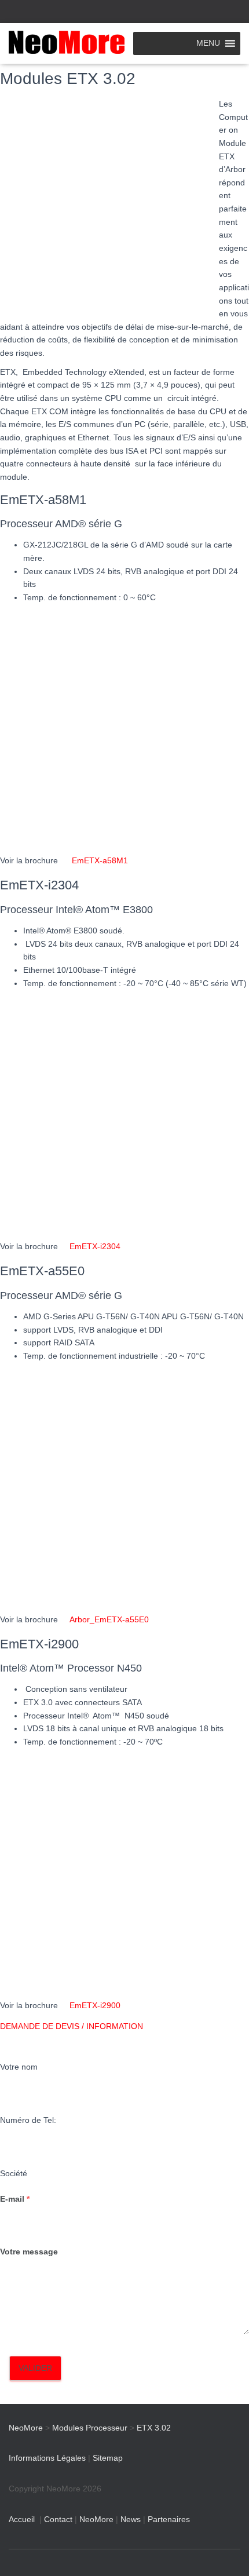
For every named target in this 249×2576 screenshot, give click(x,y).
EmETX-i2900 (95, 2005)
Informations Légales (47, 2458)
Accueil (22, 2519)
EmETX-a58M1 (100, 860)
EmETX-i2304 (95, 1246)
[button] (124, 2026)
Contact (58, 2519)
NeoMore (96, 2519)
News (131, 2519)
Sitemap (108, 2458)
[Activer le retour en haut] (226, 2553)
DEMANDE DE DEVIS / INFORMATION (72, 2026)
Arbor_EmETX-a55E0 (109, 1619)
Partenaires (169, 2519)
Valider (35, 2368)
